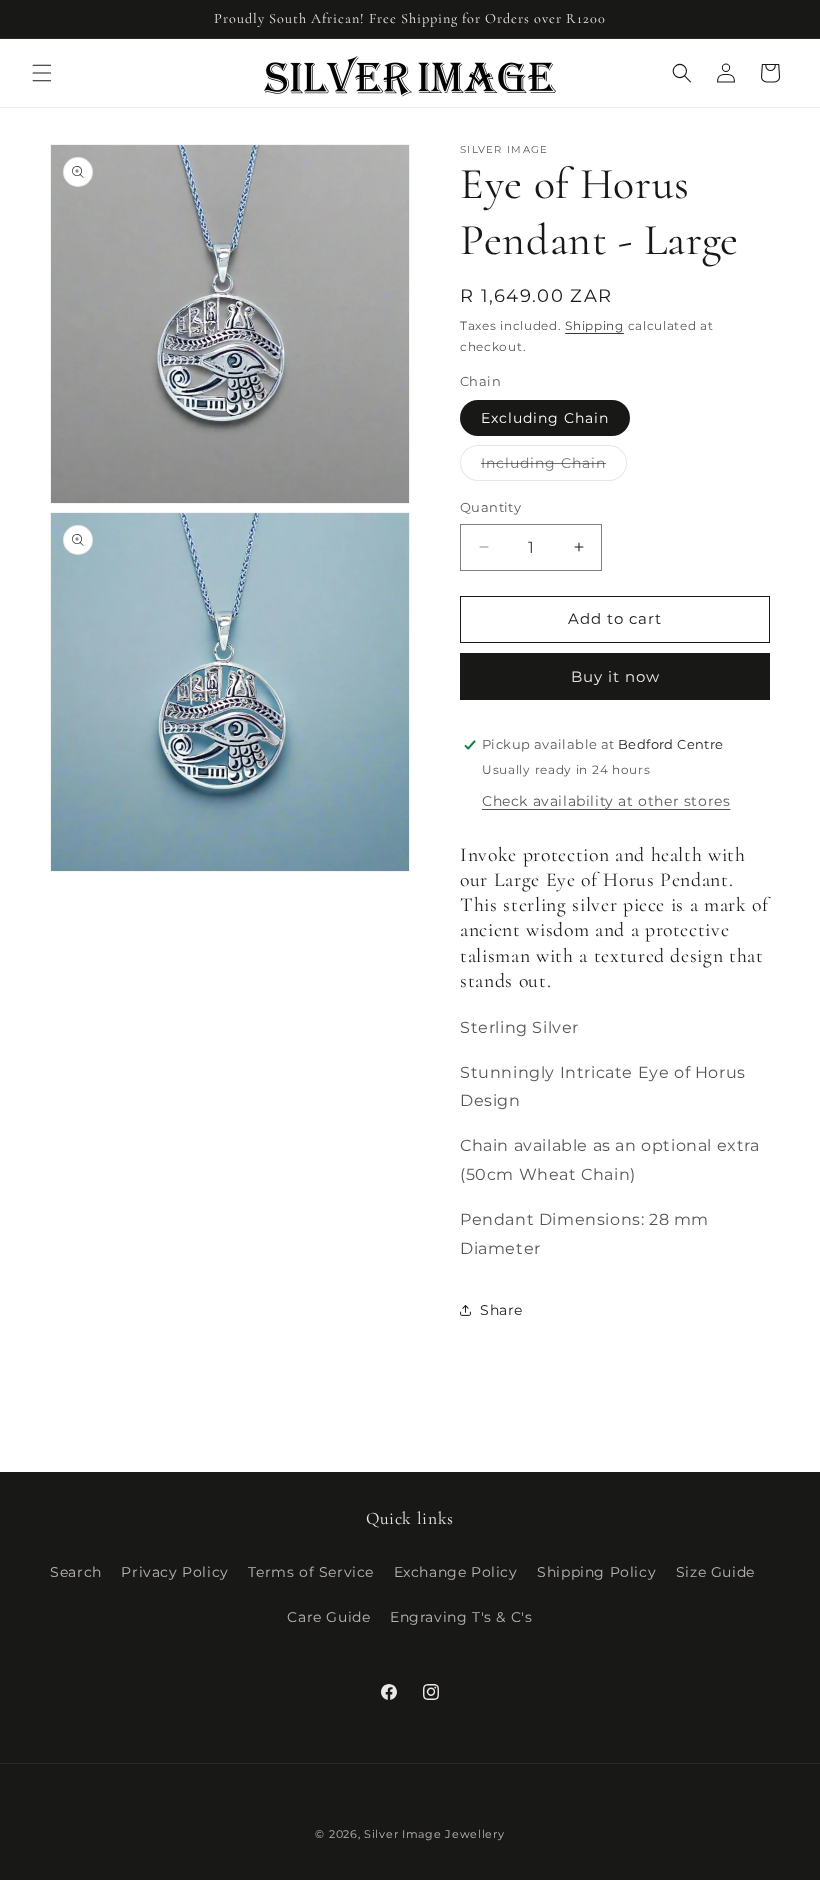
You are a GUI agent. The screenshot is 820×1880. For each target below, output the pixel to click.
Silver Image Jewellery (434, 1834)
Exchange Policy (456, 1572)
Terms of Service (311, 1572)
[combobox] (615, 918)
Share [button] (501, 1310)
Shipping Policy (596, 1572)
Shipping (594, 325)
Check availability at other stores (606, 801)
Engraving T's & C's (461, 1617)
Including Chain (554, 467)
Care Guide (328, 1617)
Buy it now (615, 676)
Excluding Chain (545, 418)
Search (76, 1572)
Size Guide (715, 1572)
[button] (42, 73)
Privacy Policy (174, 1572)
